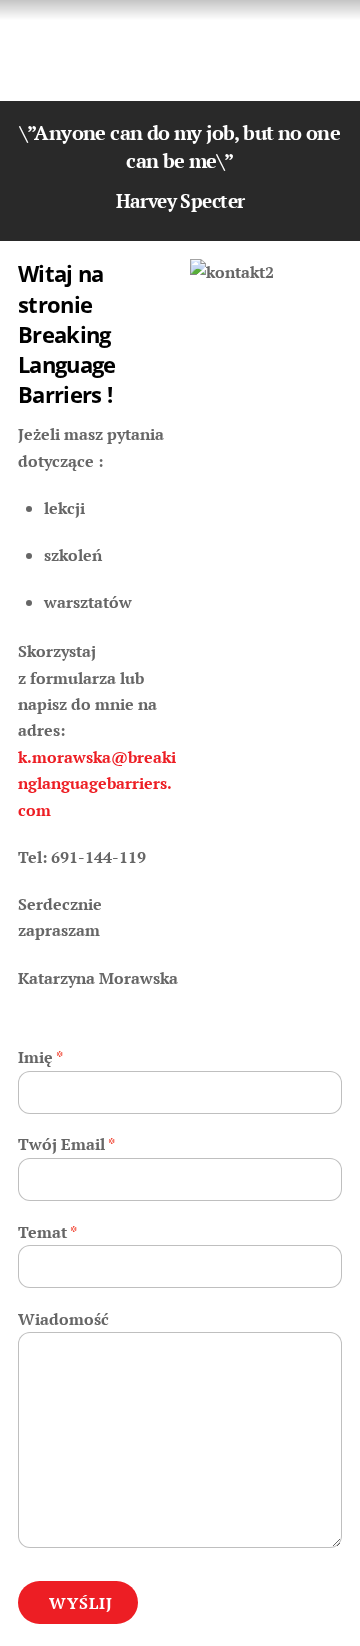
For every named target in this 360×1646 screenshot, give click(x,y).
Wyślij (81, 1603)
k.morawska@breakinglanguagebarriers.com (97, 783)
